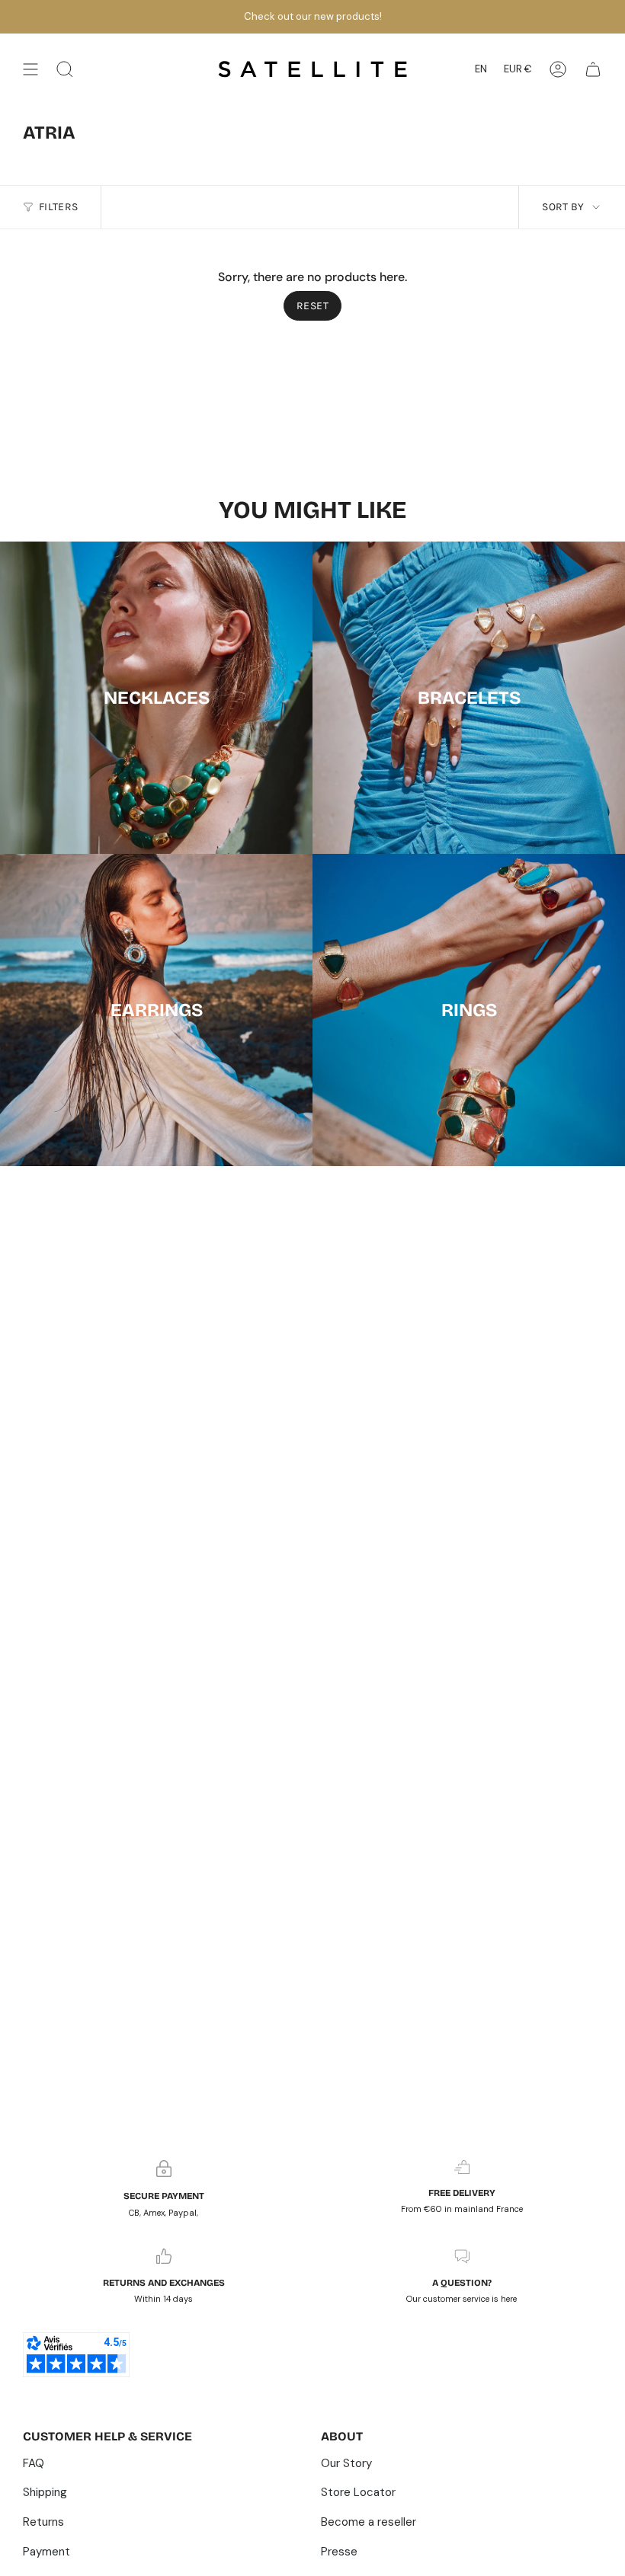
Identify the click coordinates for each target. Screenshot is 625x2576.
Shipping (45, 2492)
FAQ (34, 2463)
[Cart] (593, 69)
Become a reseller (369, 2522)
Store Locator (358, 2492)
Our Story (346, 2463)
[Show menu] (30, 69)
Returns (43, 2522)
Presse (339, 2552)
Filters (58, 207)
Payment (46, 2552)
